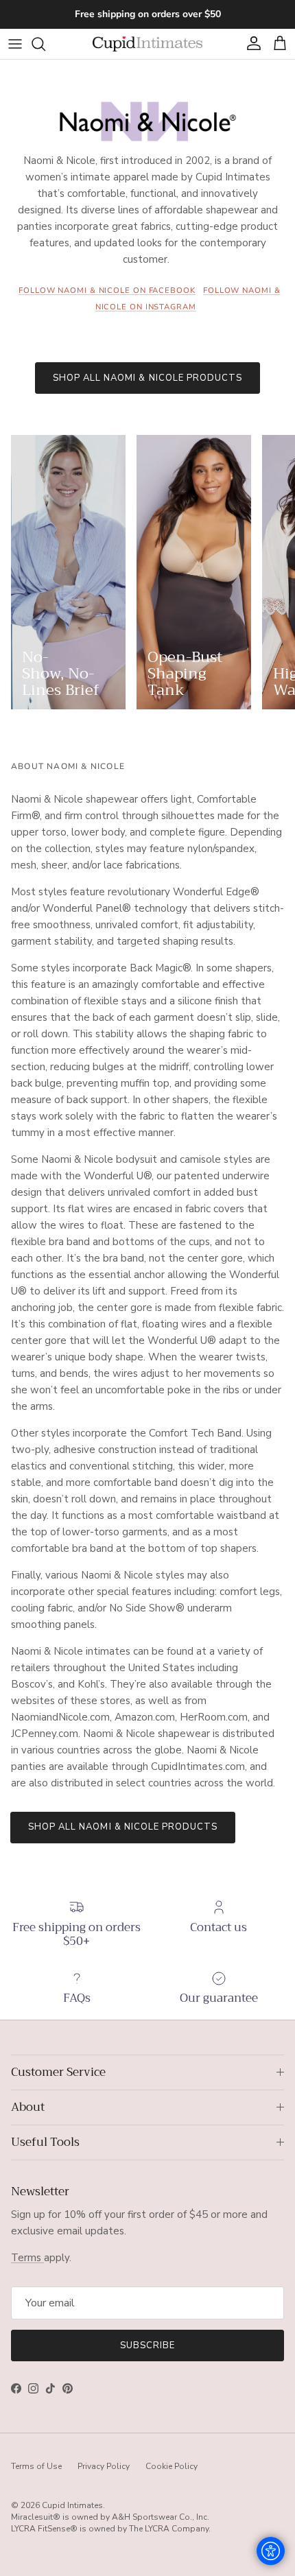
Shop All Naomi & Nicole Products (147, 378)
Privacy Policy (104, 2466)
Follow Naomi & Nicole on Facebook (107, 291)
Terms (27, 2258)
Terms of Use (36, 2466)
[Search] (45, 44)
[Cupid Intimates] (147, 44)
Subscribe (147, 2345)
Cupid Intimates (72, 2505)
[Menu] (15, 44)
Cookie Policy (172, 2466)
